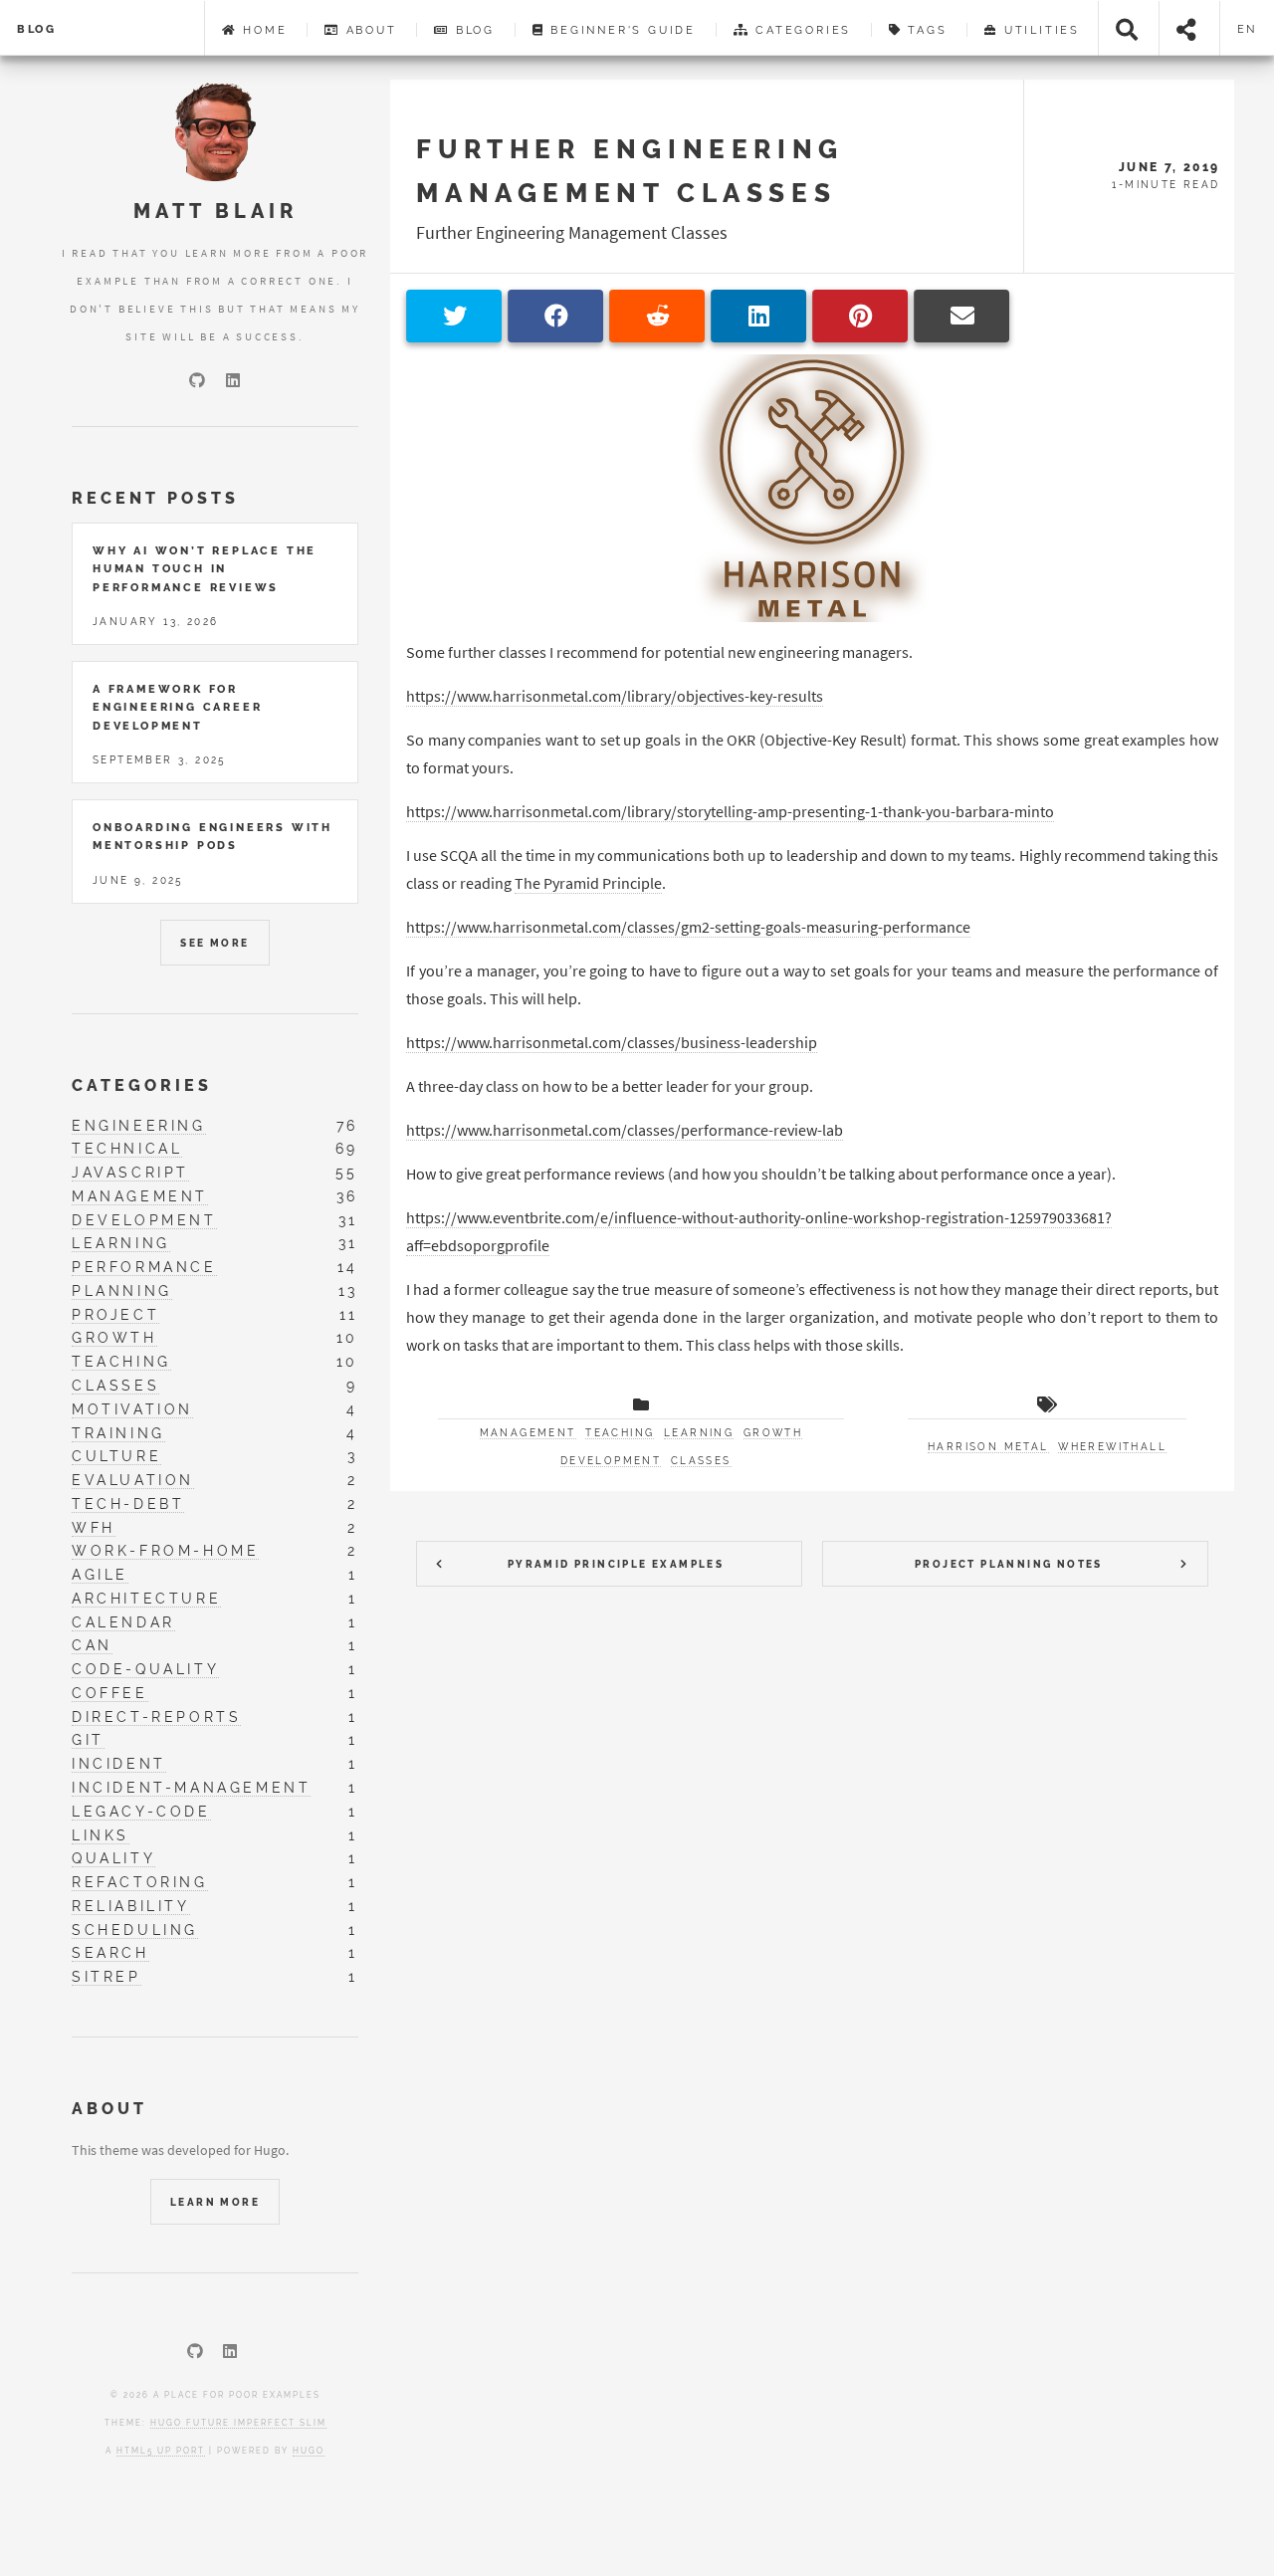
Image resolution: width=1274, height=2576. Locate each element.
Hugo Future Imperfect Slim (238, 2423)
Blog (37, 29)
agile (100, 1574)
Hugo (309, 2451)
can (92, 1645)
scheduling (135, 1930)
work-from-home (165, 1550)
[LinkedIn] (233, 380)
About (369, 30)
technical (127, 1148)
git (88, 1739)
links (101, 1835)
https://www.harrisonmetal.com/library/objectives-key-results (615, 696)
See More (214, 943)
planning (122, 1290)
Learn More (215, 2202)
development (611, 1461)
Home (262, 30)
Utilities (1039, 30)
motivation (132, 1409)
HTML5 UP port (161, 2451)
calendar (123, 1622)
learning (699, 1433)
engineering (139, 1125)
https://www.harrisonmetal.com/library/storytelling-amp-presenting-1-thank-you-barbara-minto (730, 811)
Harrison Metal (988, 1447)
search (110, 1952)
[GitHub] (197, 380)
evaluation (133, 1480)
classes (701, 1461)
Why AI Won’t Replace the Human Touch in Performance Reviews (205, 569)
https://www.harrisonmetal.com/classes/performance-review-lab (625, 1130)
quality (113, 1858)
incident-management (191, 1787)
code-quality (145, 1669)
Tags (925, 30)
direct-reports (156, 1717)
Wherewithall (1112, 1447)
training (118, 1433)
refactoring (140, 1882)
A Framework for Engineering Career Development (177, 707)
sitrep (106, 1976)
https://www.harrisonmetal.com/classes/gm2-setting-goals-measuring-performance (688, 927)
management (528, 1433)
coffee (110, 1693)
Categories (800, 30)
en (1248, 29)
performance (144, 1267)
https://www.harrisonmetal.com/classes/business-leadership (612, 1042)
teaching (620, 1433)
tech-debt (128, 1503)
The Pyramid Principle (588, 883)
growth (773, 1433)
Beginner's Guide (620, 30)
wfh (94, 1527)
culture (116, 1456)
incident (119, 1763)
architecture (146, 1598)
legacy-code (141, 1811)
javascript (130, 1172)
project (115, 1314)
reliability (131, 1906)
